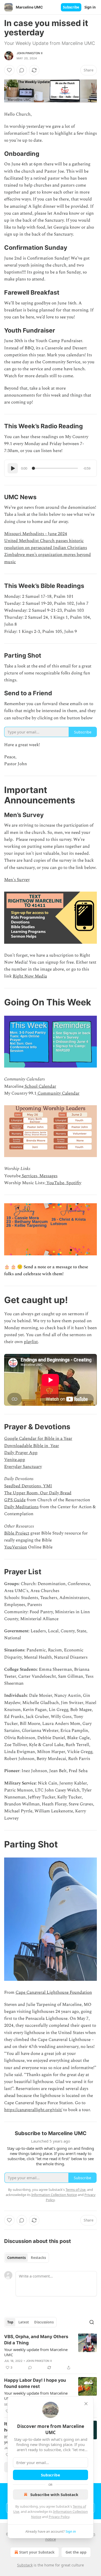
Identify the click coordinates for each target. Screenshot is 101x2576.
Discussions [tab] (44, 2322)
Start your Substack (37, 2552)
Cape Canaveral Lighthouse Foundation (54, 1992)
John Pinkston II (30, 53)
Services (29, 1176)
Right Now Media (30, 976)
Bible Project (17, 1533)
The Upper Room (21, 1493)
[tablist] (27, 2258)
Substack (25, 2565)
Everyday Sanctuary (23, 1467)
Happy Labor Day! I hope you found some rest (35, 2383)
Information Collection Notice (54, 2195)
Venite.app (15, 1460)
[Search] (92, 2322)
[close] (86, 2404)
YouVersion (16, 1547)
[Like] (9, 70)
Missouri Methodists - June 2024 (36, 534)
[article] (51, 2352)
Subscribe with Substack (54, 2494)
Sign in (90, 7)
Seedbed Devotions (23, 1486)
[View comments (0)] (22, 70)
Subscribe (71, 7)
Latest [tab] (24, 2322)
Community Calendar (58, 1093)
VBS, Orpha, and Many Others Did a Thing (36, 2340)
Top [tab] (10, 2322)
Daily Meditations (21, 1507)
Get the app (76, 2552)
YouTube (55, 1183)
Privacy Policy (59, 2517)
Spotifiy (73, 1183)
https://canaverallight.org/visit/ (33, 2110)
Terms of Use (75, 2190)
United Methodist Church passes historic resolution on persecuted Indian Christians (46, 544)
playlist (31, 1342)
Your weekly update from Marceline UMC (36, 2352)
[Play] (13, 468)
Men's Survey (17, 880)
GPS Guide (15, 1500)
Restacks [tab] (38, 2258)
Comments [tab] (16, 2258)
